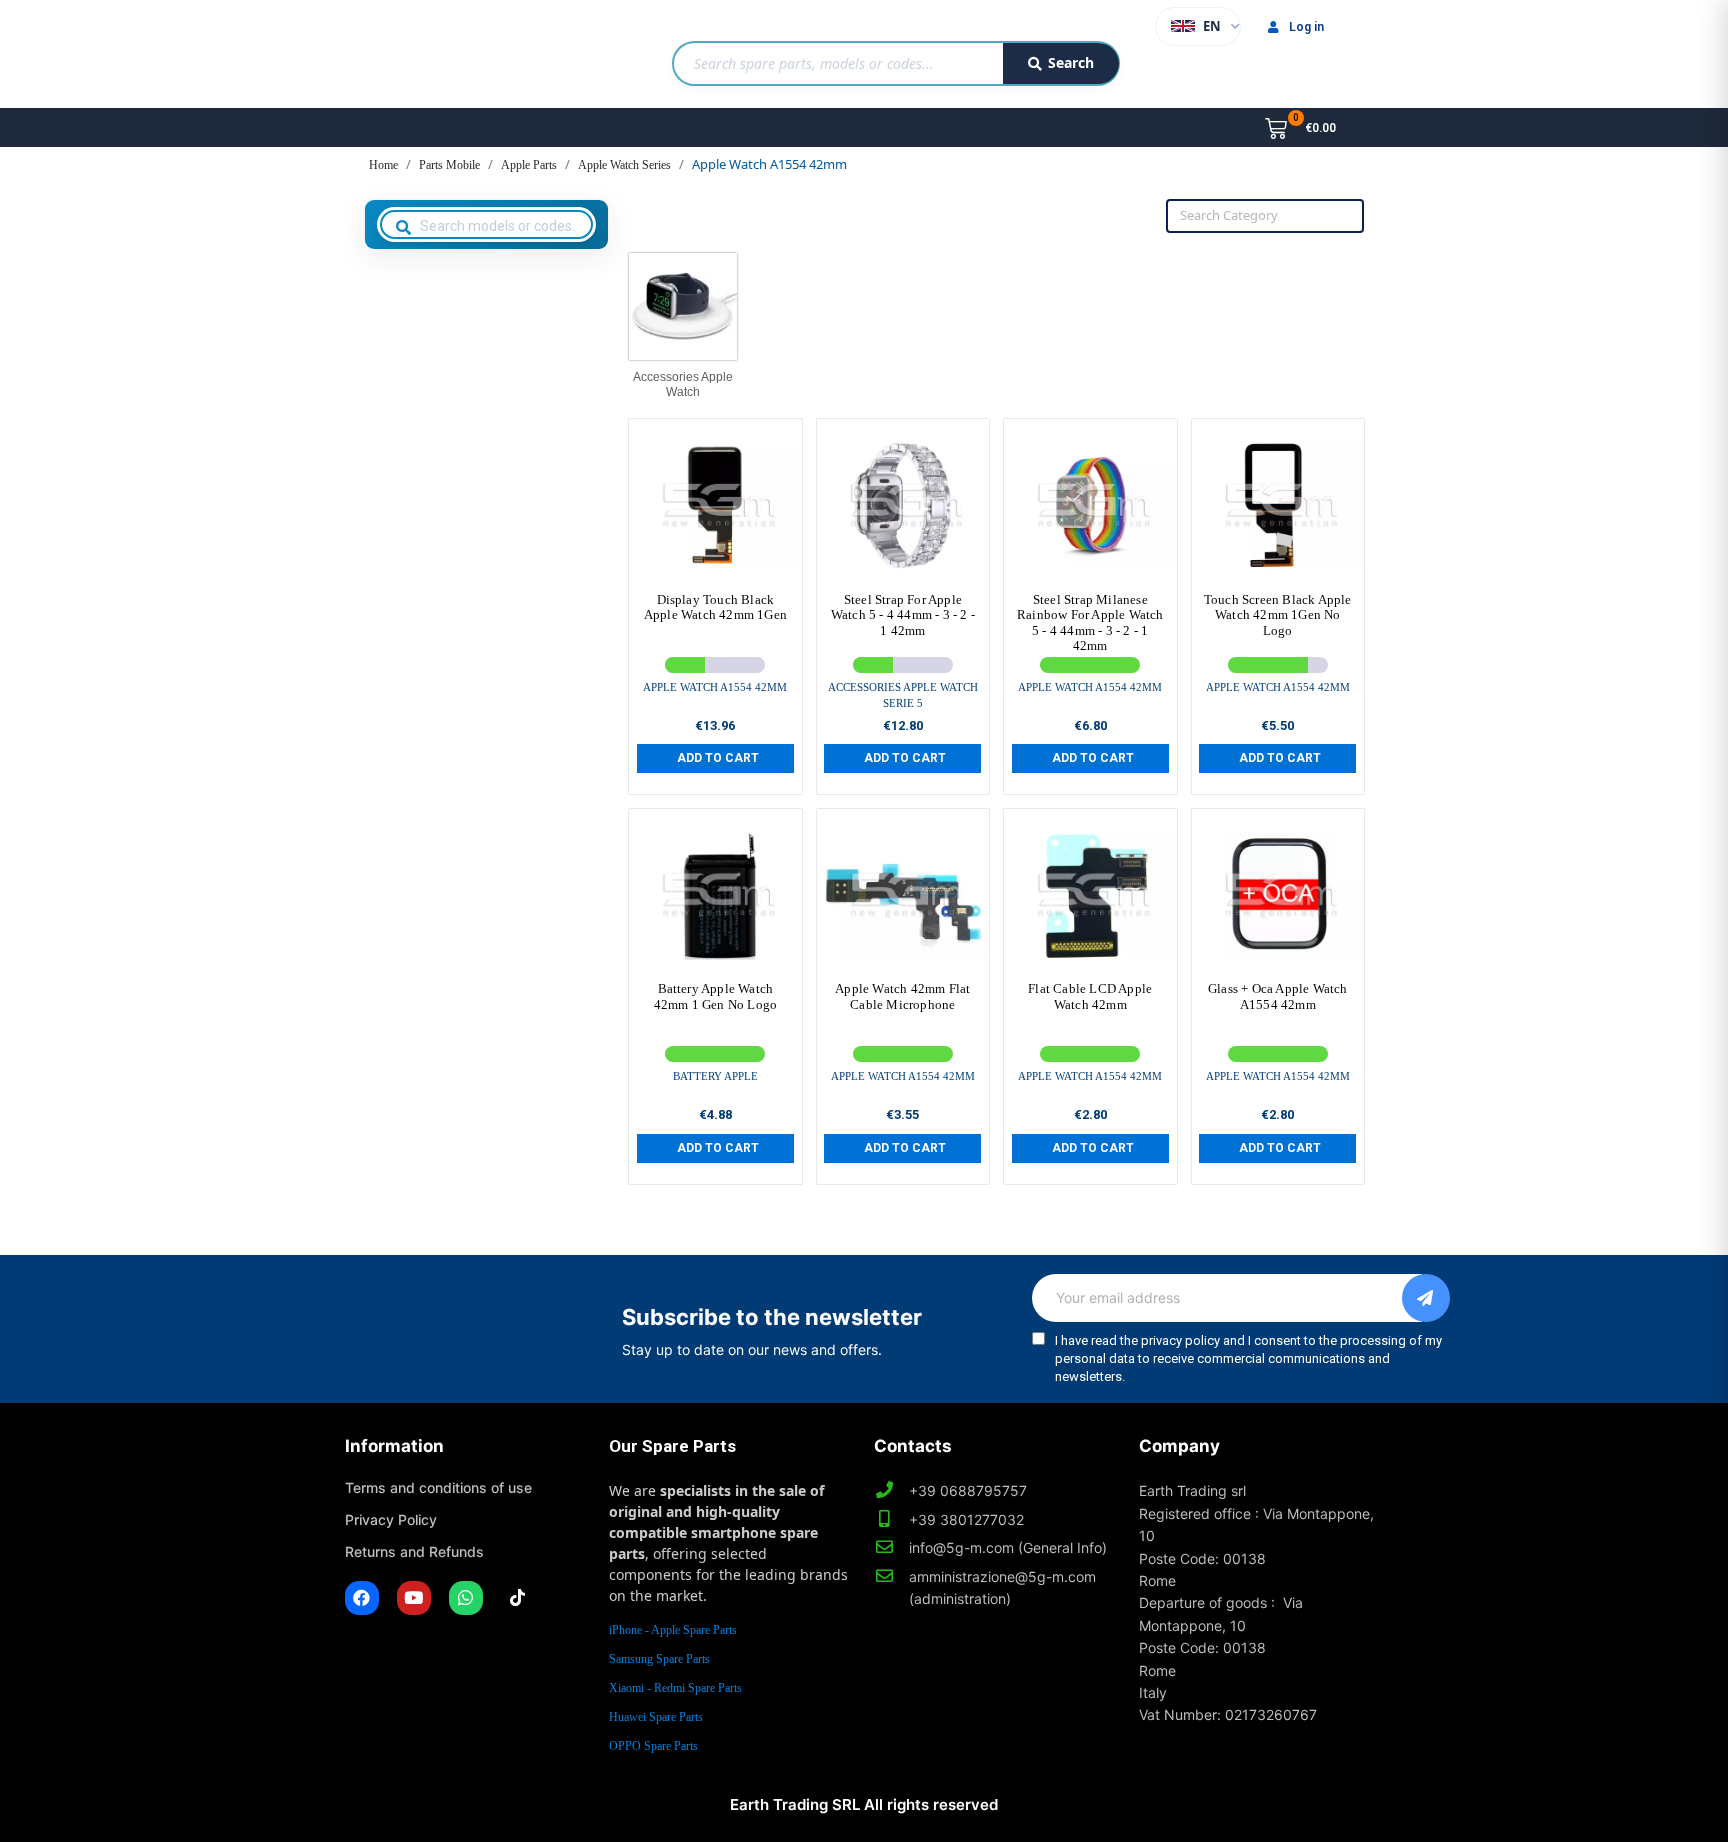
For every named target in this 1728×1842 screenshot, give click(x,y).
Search (1071, 62)
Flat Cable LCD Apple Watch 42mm (1090, 996)
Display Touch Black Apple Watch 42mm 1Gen (715, 607)
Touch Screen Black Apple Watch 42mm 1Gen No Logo (1278, 615)
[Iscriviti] (1426, 1298)
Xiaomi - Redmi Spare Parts (675, 1688)
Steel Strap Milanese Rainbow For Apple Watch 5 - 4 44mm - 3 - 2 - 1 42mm (1090, 623)
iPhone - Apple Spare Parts (673, 1630)
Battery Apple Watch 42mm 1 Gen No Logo (716, 996)
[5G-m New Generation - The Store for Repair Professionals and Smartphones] (447, 54)
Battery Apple (715, 1076)
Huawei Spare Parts (656, 1717)
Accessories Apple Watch (683, 384)
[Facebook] (362, 1598)
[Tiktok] (518, 1598)
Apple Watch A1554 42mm (715, 687)
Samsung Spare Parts (659, 1659)
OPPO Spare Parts (653, 1746)
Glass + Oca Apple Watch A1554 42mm (1278, 996)
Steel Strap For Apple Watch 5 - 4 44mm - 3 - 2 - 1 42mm (903, 615)
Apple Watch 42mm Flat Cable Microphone (902, 996)
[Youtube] (414, 1598)
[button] (715, 758)
